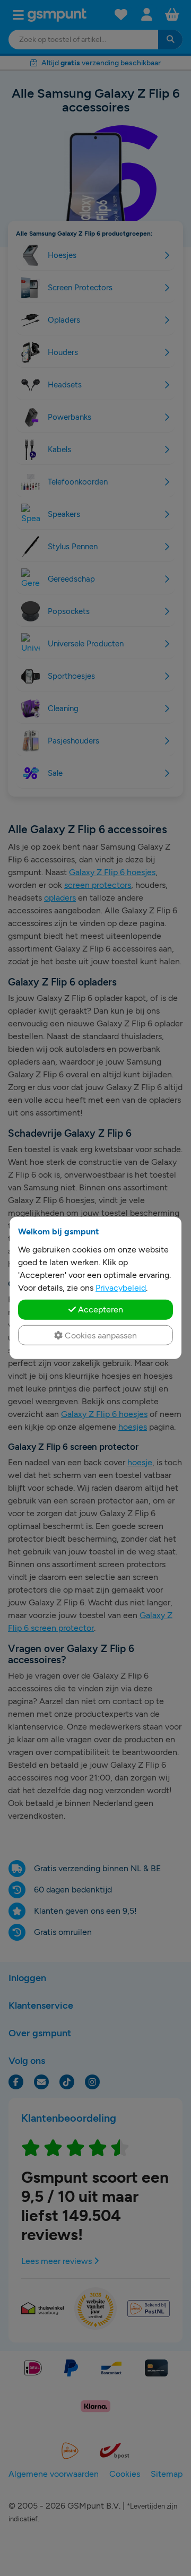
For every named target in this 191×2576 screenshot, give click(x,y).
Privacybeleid (121, 1288)
